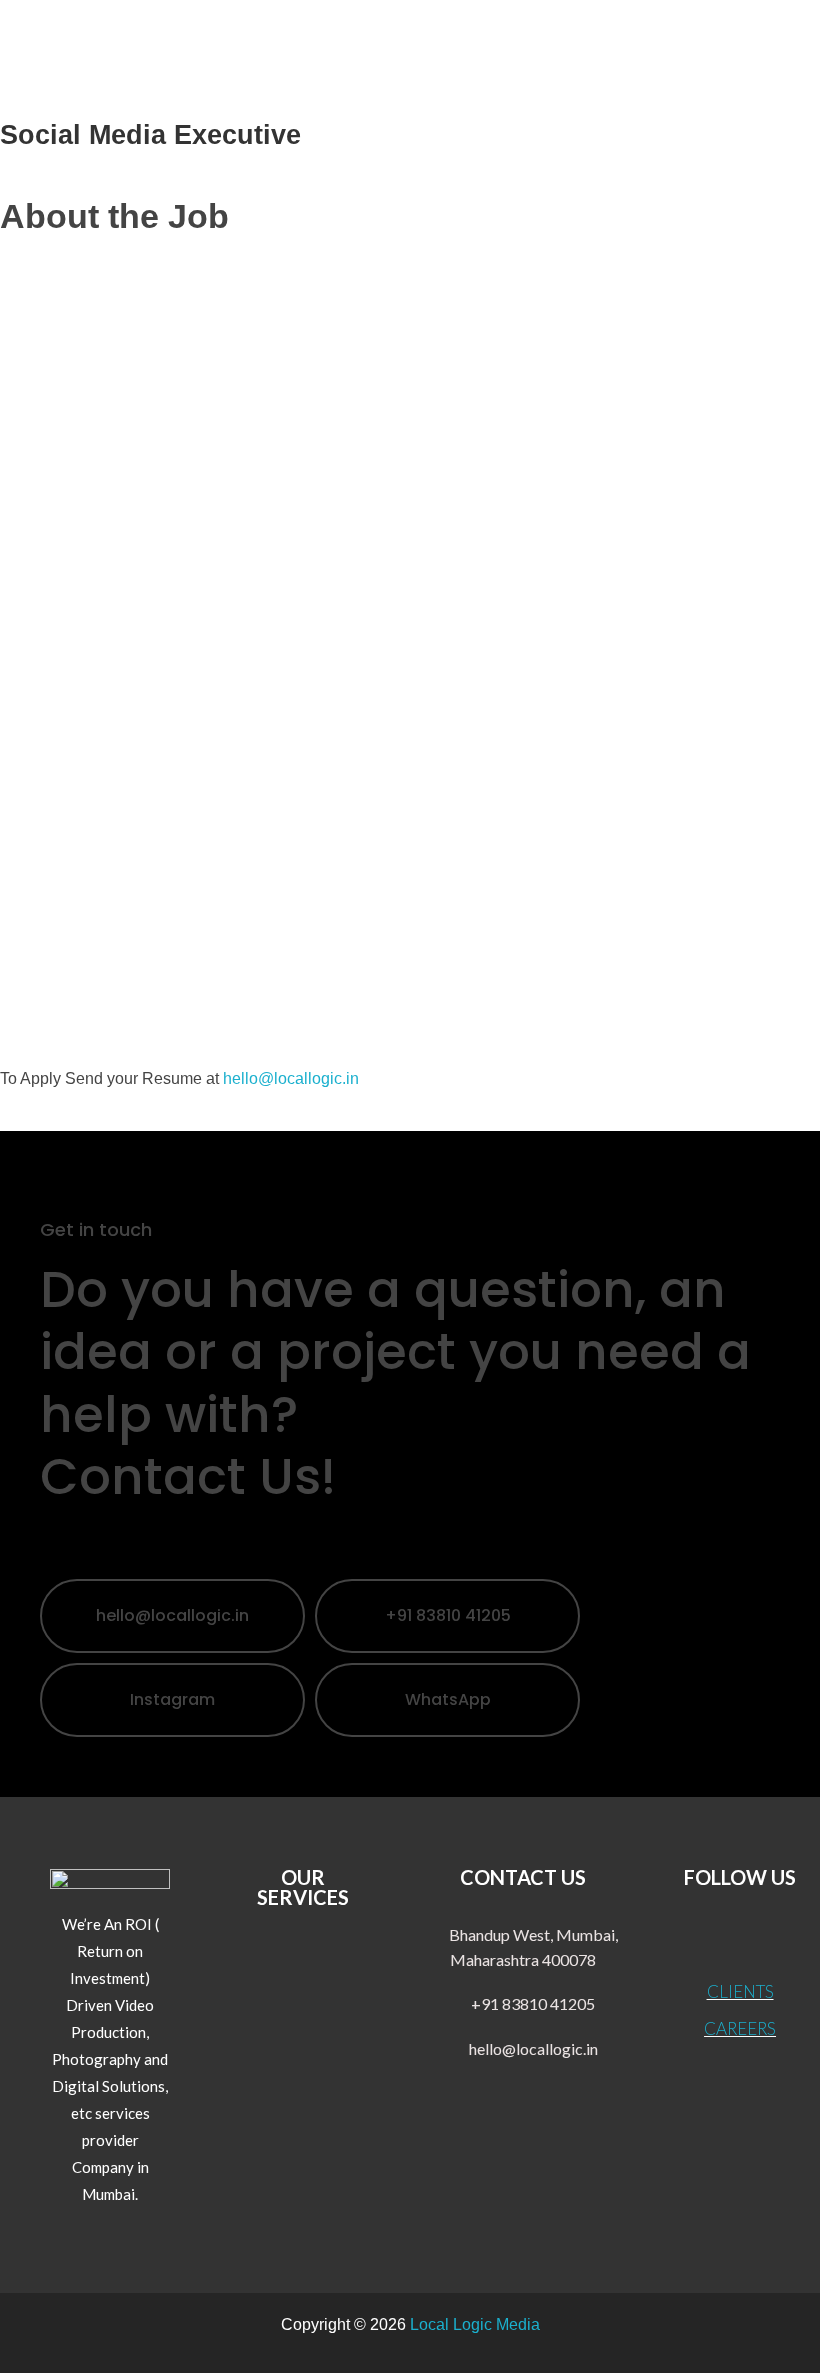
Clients (740, 1991)
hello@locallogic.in (291, 1078)
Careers (740, 2028)
